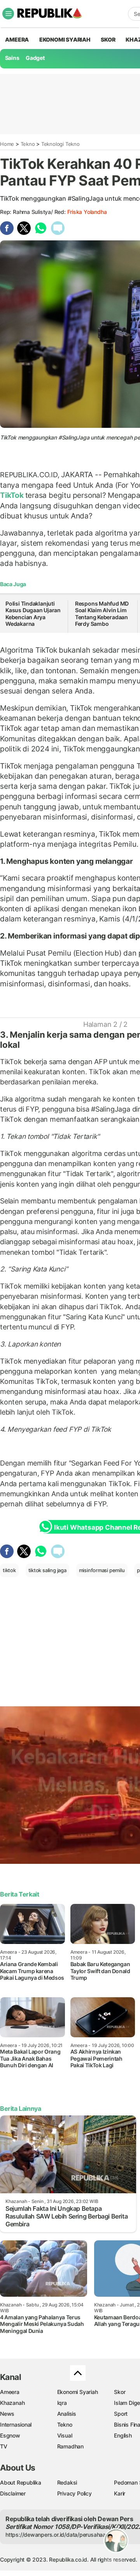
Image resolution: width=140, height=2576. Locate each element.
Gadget (35, 58)
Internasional (16, 2425)
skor (108, 39)
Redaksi (67, 2482)
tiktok (9, 1570)
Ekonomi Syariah (65, 39)
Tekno (28, 144)
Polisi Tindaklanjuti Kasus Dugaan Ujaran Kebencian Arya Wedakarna (33, 614)
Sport (121, 2414)
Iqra (62, 2403)
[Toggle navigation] (8, 14)
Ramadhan (70, 2446)
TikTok (13, 495)
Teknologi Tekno (60, 144)
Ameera (10, 2392)
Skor (120, 2392)
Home (7, 144)
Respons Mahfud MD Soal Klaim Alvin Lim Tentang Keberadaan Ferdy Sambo (102, 614)
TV (4, 2446)
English (123, 2435)
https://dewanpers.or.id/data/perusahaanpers (63, 2535)
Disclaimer (13, 2493)
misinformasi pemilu (102, 1570)
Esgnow (10, 2435)
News (7, 2414)
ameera (17, 39)
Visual (65, 2435)
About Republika (21, 2482)
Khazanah (12, 2403)
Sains (12, 58)
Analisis (67, 2414)
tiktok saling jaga (47, 1570)
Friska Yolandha (87, 212)
